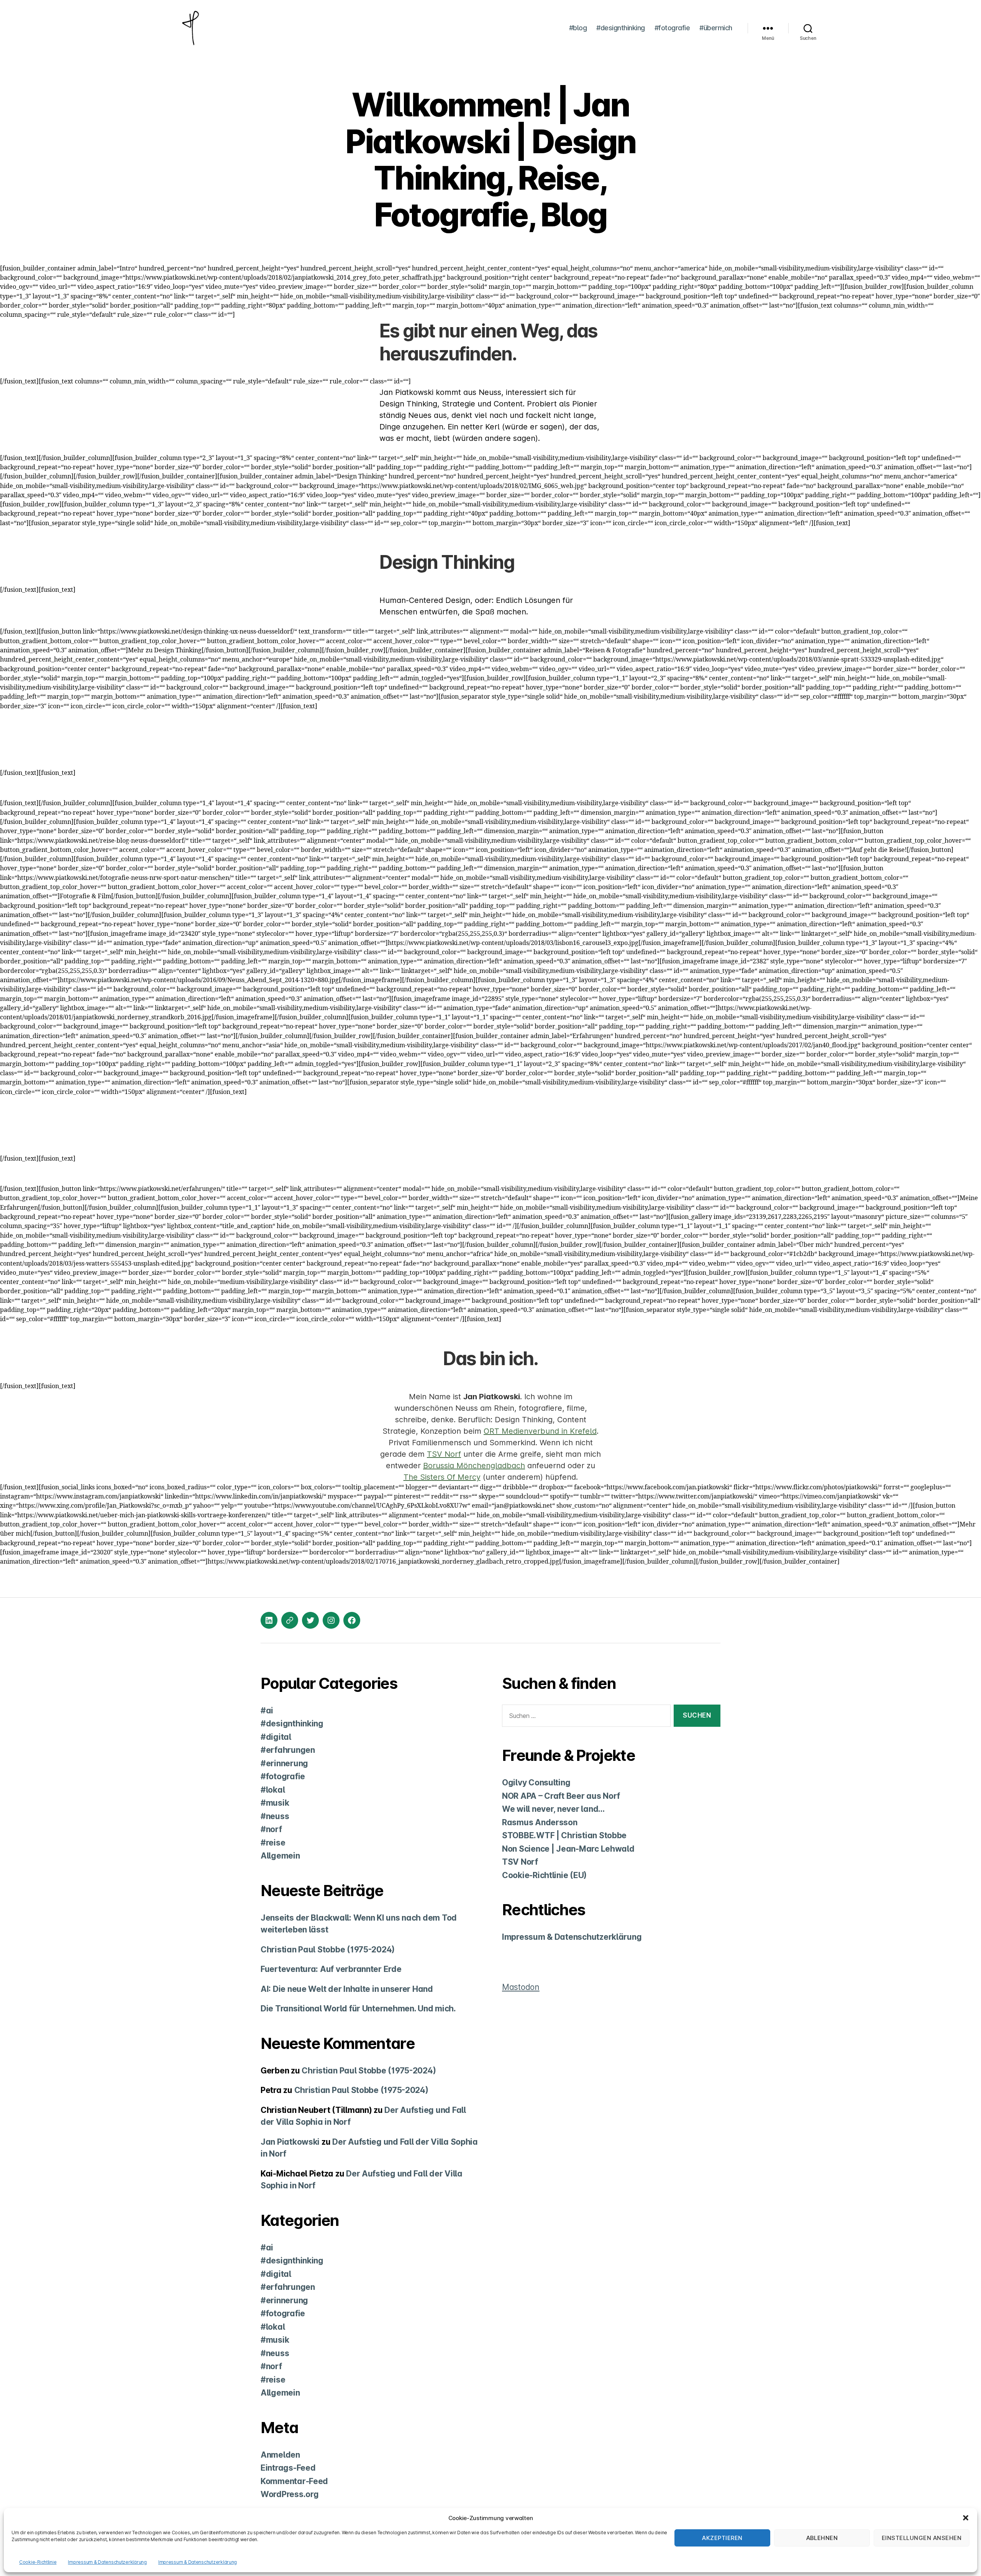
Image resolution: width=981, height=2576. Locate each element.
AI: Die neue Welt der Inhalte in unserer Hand (347, 1989)
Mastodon (521, 1987)
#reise (273, 1843)
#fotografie (672, 28)
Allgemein (280, 1856)
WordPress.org (290, 2494)
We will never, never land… (553, 1809)
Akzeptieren (722, 2538)
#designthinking (621, 28)
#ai (267, 1711)
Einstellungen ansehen (922, 2538)
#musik (275, 1803)
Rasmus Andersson (540, 1822)
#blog (578, 28)
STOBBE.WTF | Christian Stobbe (564, 1835)
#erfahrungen (288, 1750)
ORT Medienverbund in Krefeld (540, 1431)
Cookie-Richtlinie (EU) (544, 1875)
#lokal (273, 1790)
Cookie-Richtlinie (38, 2562)
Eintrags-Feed (288, 2468)
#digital (276, 1737)
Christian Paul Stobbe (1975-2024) (328, 1950)
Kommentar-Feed (294, 2481)
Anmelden (280, 2455)
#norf (271, 1829)
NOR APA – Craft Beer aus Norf (561, 1796)
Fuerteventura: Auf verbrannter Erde (331, 1969)
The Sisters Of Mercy (442, 1477)
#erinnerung (284, 1763)
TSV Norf (444, 1454)
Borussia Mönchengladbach (474, 1466)
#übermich (716, 28)
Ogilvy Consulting (536, 1783)
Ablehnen (822, 2538)
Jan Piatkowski (290, 2142)
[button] (966, 2518)
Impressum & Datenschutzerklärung (107, 2562)
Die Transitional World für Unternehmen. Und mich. (358, 2009)
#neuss (275, 1816)
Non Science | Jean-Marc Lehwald (568, 1849)
